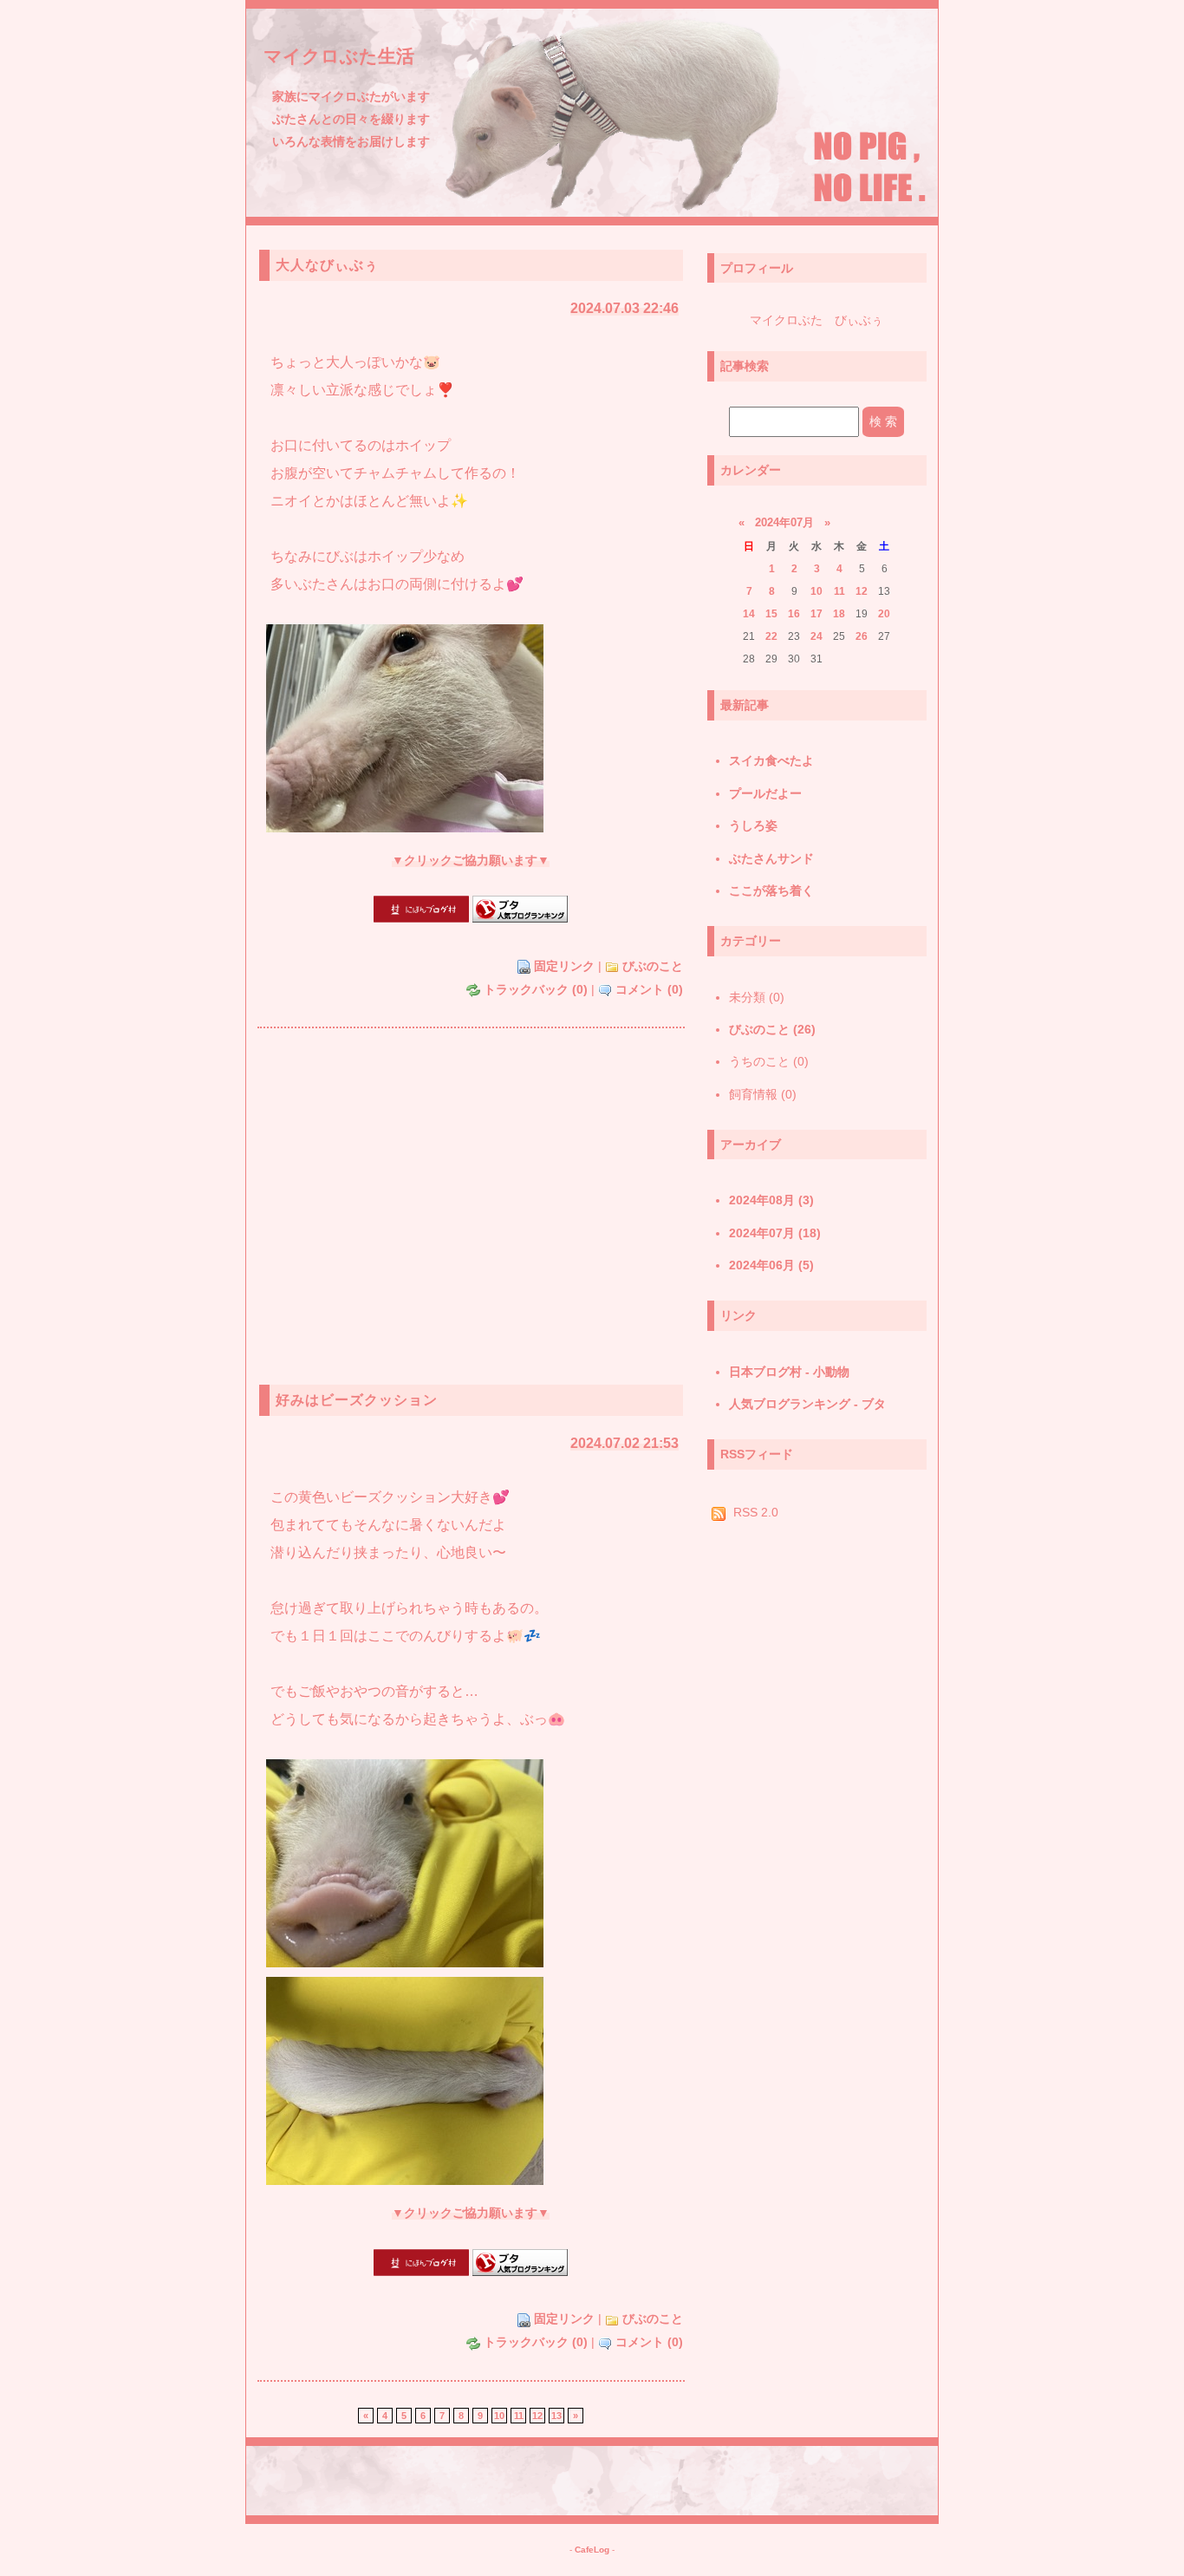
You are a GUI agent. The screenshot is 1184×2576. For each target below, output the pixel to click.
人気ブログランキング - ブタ (807, 1404)
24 (816, 636)
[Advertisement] (471, 1203)
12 (537, 2416)
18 (839, 614)
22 (771, 636)
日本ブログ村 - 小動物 (789, 1372)
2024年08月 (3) (771, 1200)
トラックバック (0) (536, 990)
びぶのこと (653, 966)
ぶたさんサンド (771, 858)
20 (884, 614)
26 (862, 636)
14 (749, 614)
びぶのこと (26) (772, 1029)
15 (771, 614)
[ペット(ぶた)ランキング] (520, 919)
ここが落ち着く (771, 890)
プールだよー (765, 793)
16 (794, 614)
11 (519, 2416)
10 (816, 591)
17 (816, 614)
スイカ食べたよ (771, 760)
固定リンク (564, 966)
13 (556, 2416)
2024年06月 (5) (771, 1265)
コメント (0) (649, 990)
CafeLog (592, 2550)
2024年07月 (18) (775, 1233)
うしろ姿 (753, 825)
